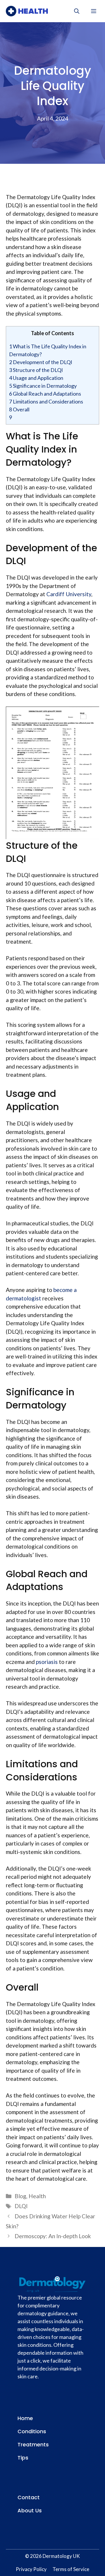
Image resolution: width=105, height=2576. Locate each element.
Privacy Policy (31, 2569)
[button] (77, 11)
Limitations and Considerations (46, 401)
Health (37, 2196)
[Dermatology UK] (27, 11)
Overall (19, 409)
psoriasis (47, 1662)
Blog (20, 2196)
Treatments (33, 2444)
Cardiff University (69, 594)
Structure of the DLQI (36, 370)
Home (25, 2418)
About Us (30, 2510)
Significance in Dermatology (43, 386)
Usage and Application (36, 378)
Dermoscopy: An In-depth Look (53, 2236)
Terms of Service (71, 2569)
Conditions (32, 2431)
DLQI (21, 2206)
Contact (29, 2497)
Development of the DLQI (41, 362)
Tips (23, 2458)
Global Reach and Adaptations (45, 394)
